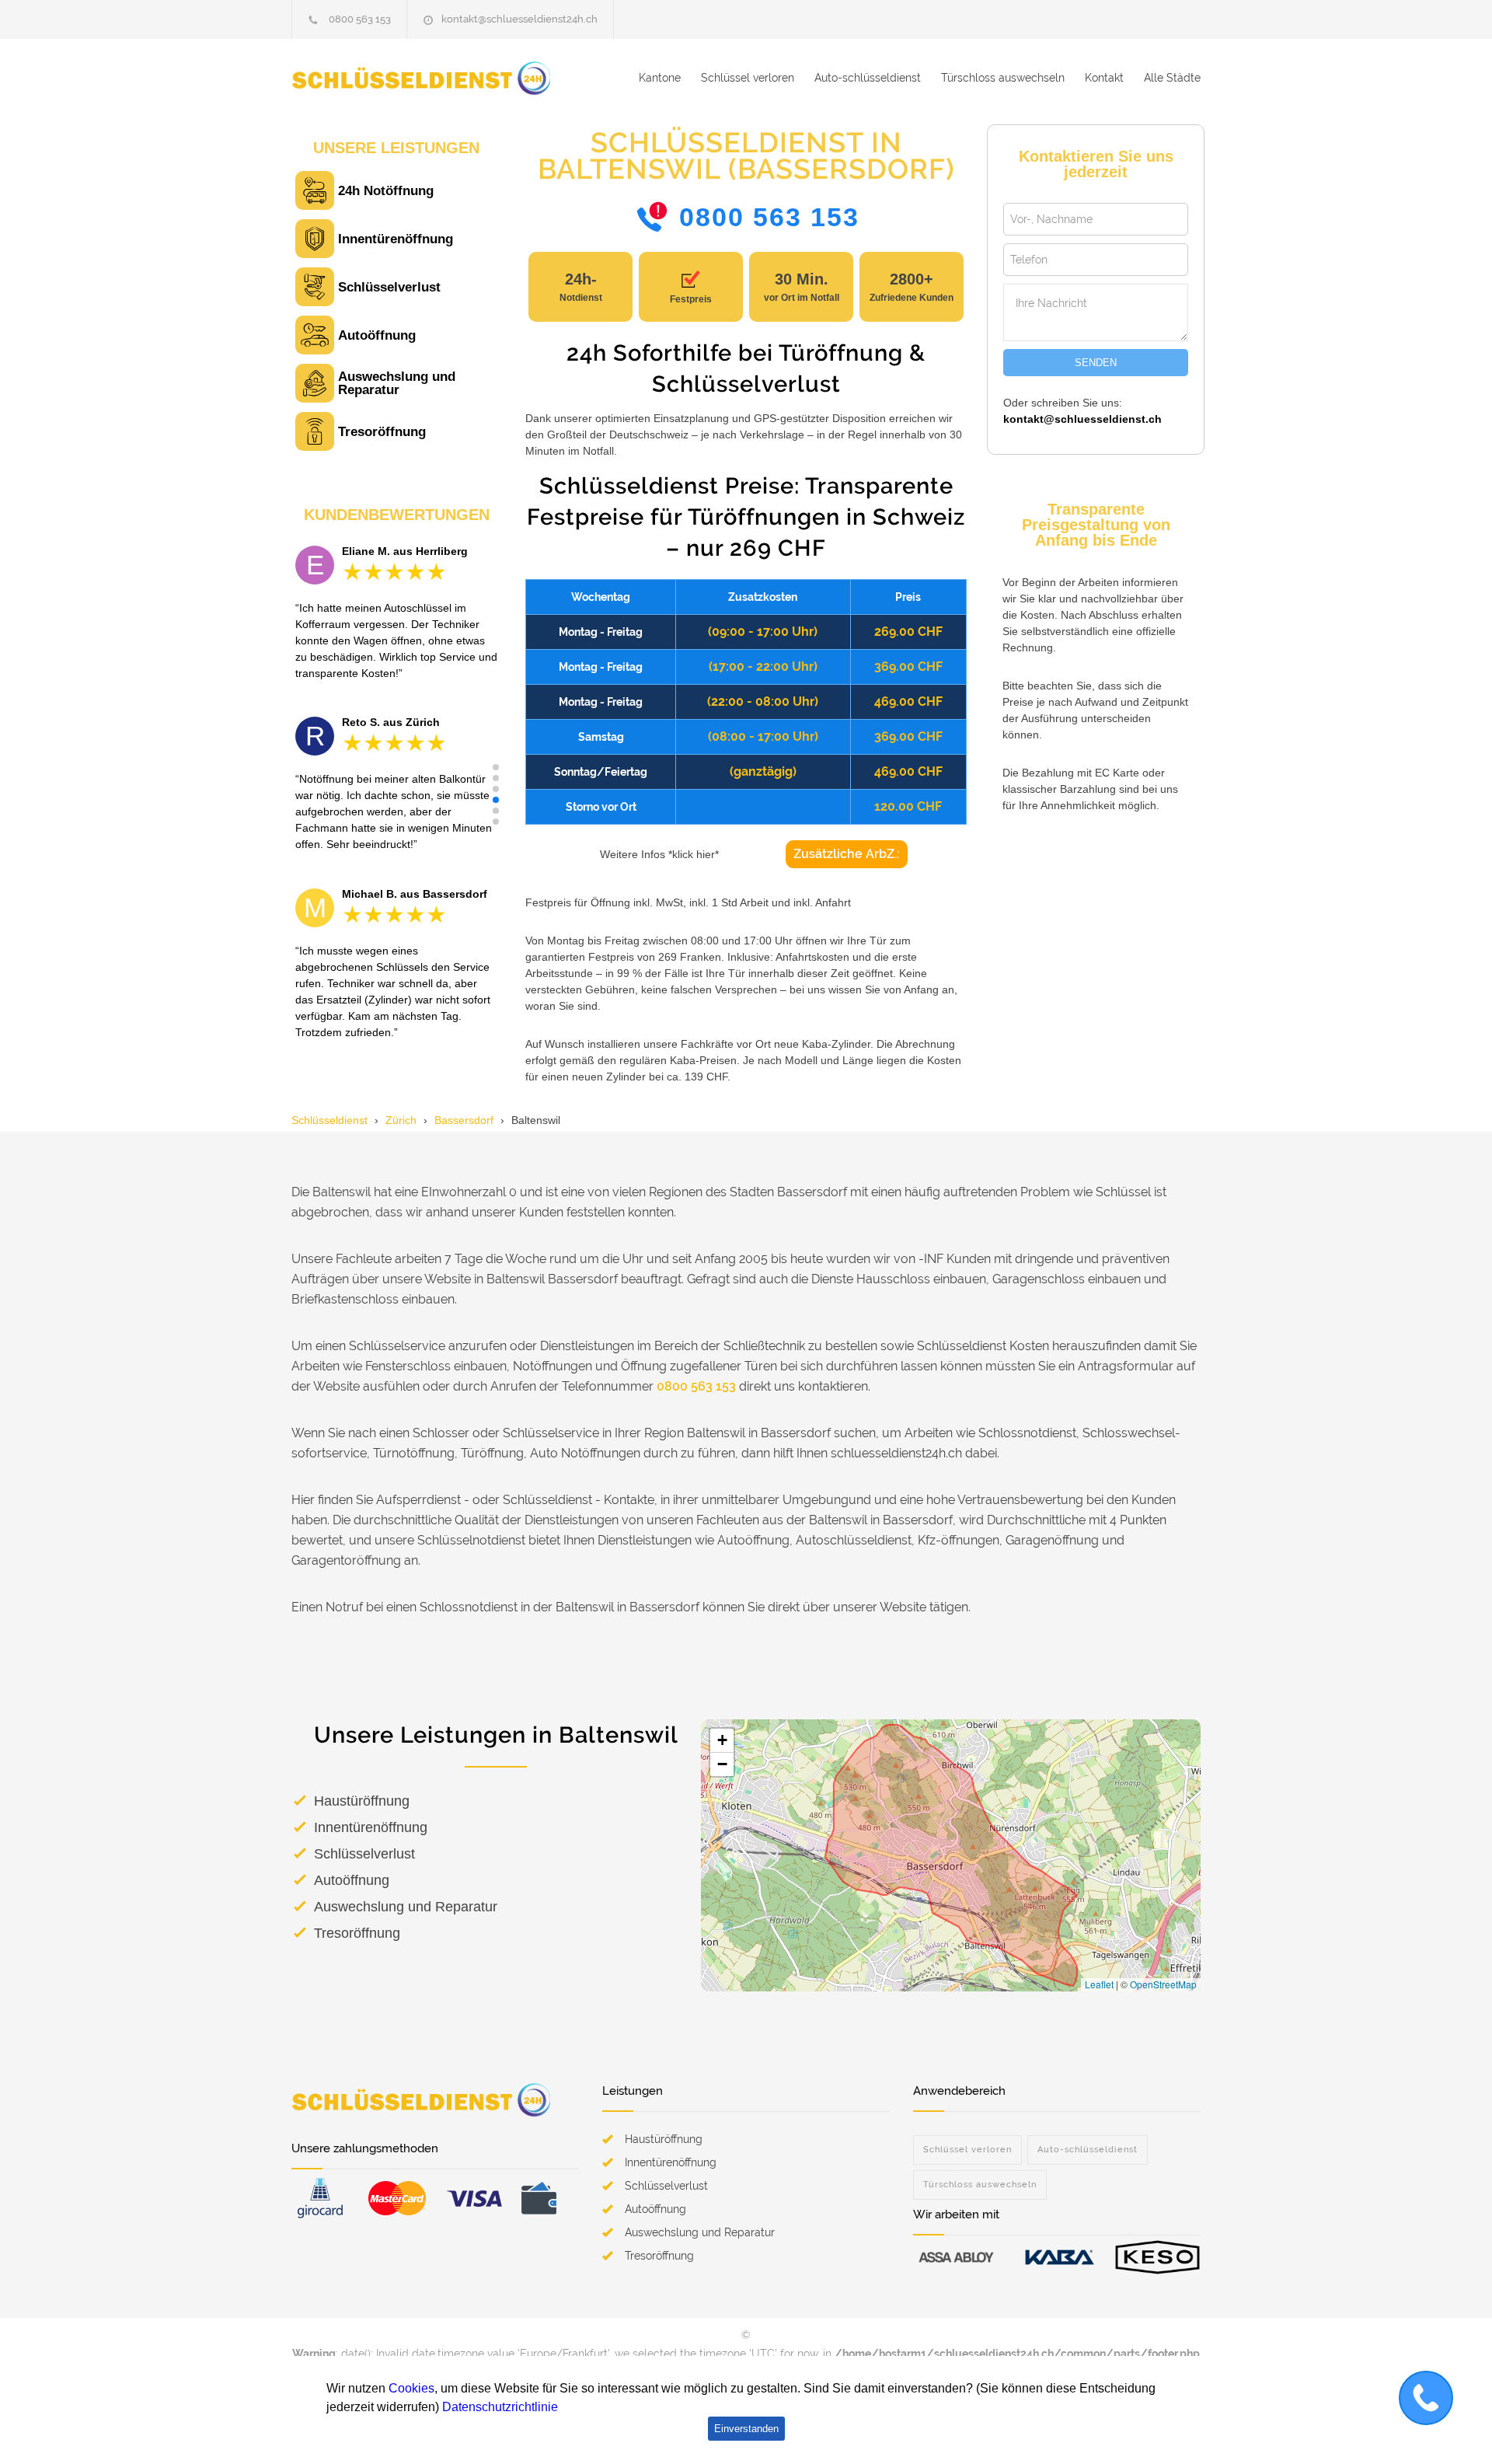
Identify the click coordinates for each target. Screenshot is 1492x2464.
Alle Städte (1172, 78)
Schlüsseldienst (329, 1120)
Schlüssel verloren (748, 78)
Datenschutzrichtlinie (500, 2407)
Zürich (401, 1120)
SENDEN (1096, 363)
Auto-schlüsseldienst (868, 78)
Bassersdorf (464, 1120)
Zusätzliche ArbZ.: (847, 854)
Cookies (411, 2388)
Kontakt (1104, 78)
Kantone (660, 78)
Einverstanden (746, 2429)
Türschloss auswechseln (1003, 78)
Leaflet (1099, 1984)
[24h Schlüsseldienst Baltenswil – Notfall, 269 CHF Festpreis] (435, 78)
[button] (496, 767)
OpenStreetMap (1163, 1984)
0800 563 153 (360, 19)
